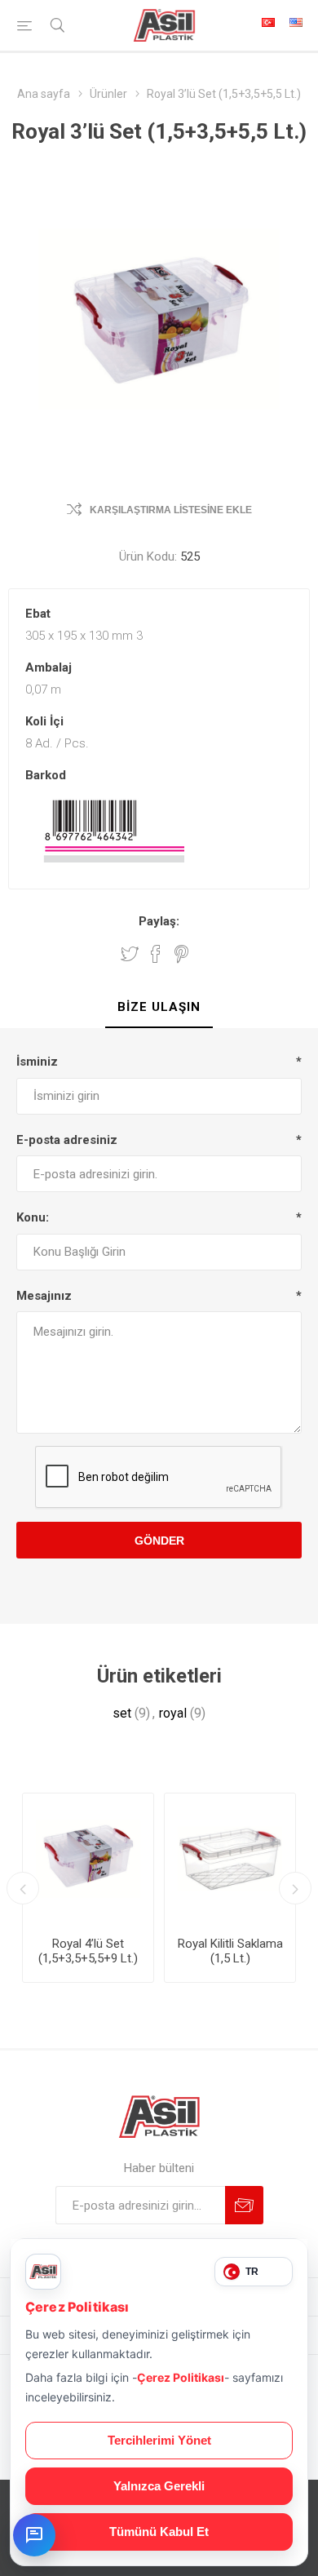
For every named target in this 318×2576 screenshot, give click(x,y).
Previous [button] (23, 1888)
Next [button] (295, 1888)
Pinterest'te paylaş (181, 954)
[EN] (296, 22)
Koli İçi (44, 721)
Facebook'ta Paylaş (156, 954)
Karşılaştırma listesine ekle (171, 510)
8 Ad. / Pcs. (57, 743)
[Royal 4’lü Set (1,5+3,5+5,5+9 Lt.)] (88, 1859)
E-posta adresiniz (67, 1140)
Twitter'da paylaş (130, 954)
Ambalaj (49, 667)
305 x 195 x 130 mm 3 (84, 636)
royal (173, 1713)
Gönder (159, 1541)
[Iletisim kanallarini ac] (34, 2535)
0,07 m (43, 689)
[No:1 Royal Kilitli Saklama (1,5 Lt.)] (230, 1859)
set (122, 1713)
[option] (88, 1888)
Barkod (46, 775)
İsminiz (37, 1062)
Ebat (38, 614)
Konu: (33, 1217)
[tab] (159, 1008)
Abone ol (244, 2205)
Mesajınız (44, 1296)
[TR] (268, 22)
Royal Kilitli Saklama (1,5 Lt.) (230, 1951)
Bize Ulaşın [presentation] (159, 1007)
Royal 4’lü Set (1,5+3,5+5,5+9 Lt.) (88, 1951)
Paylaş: (159, 921)
